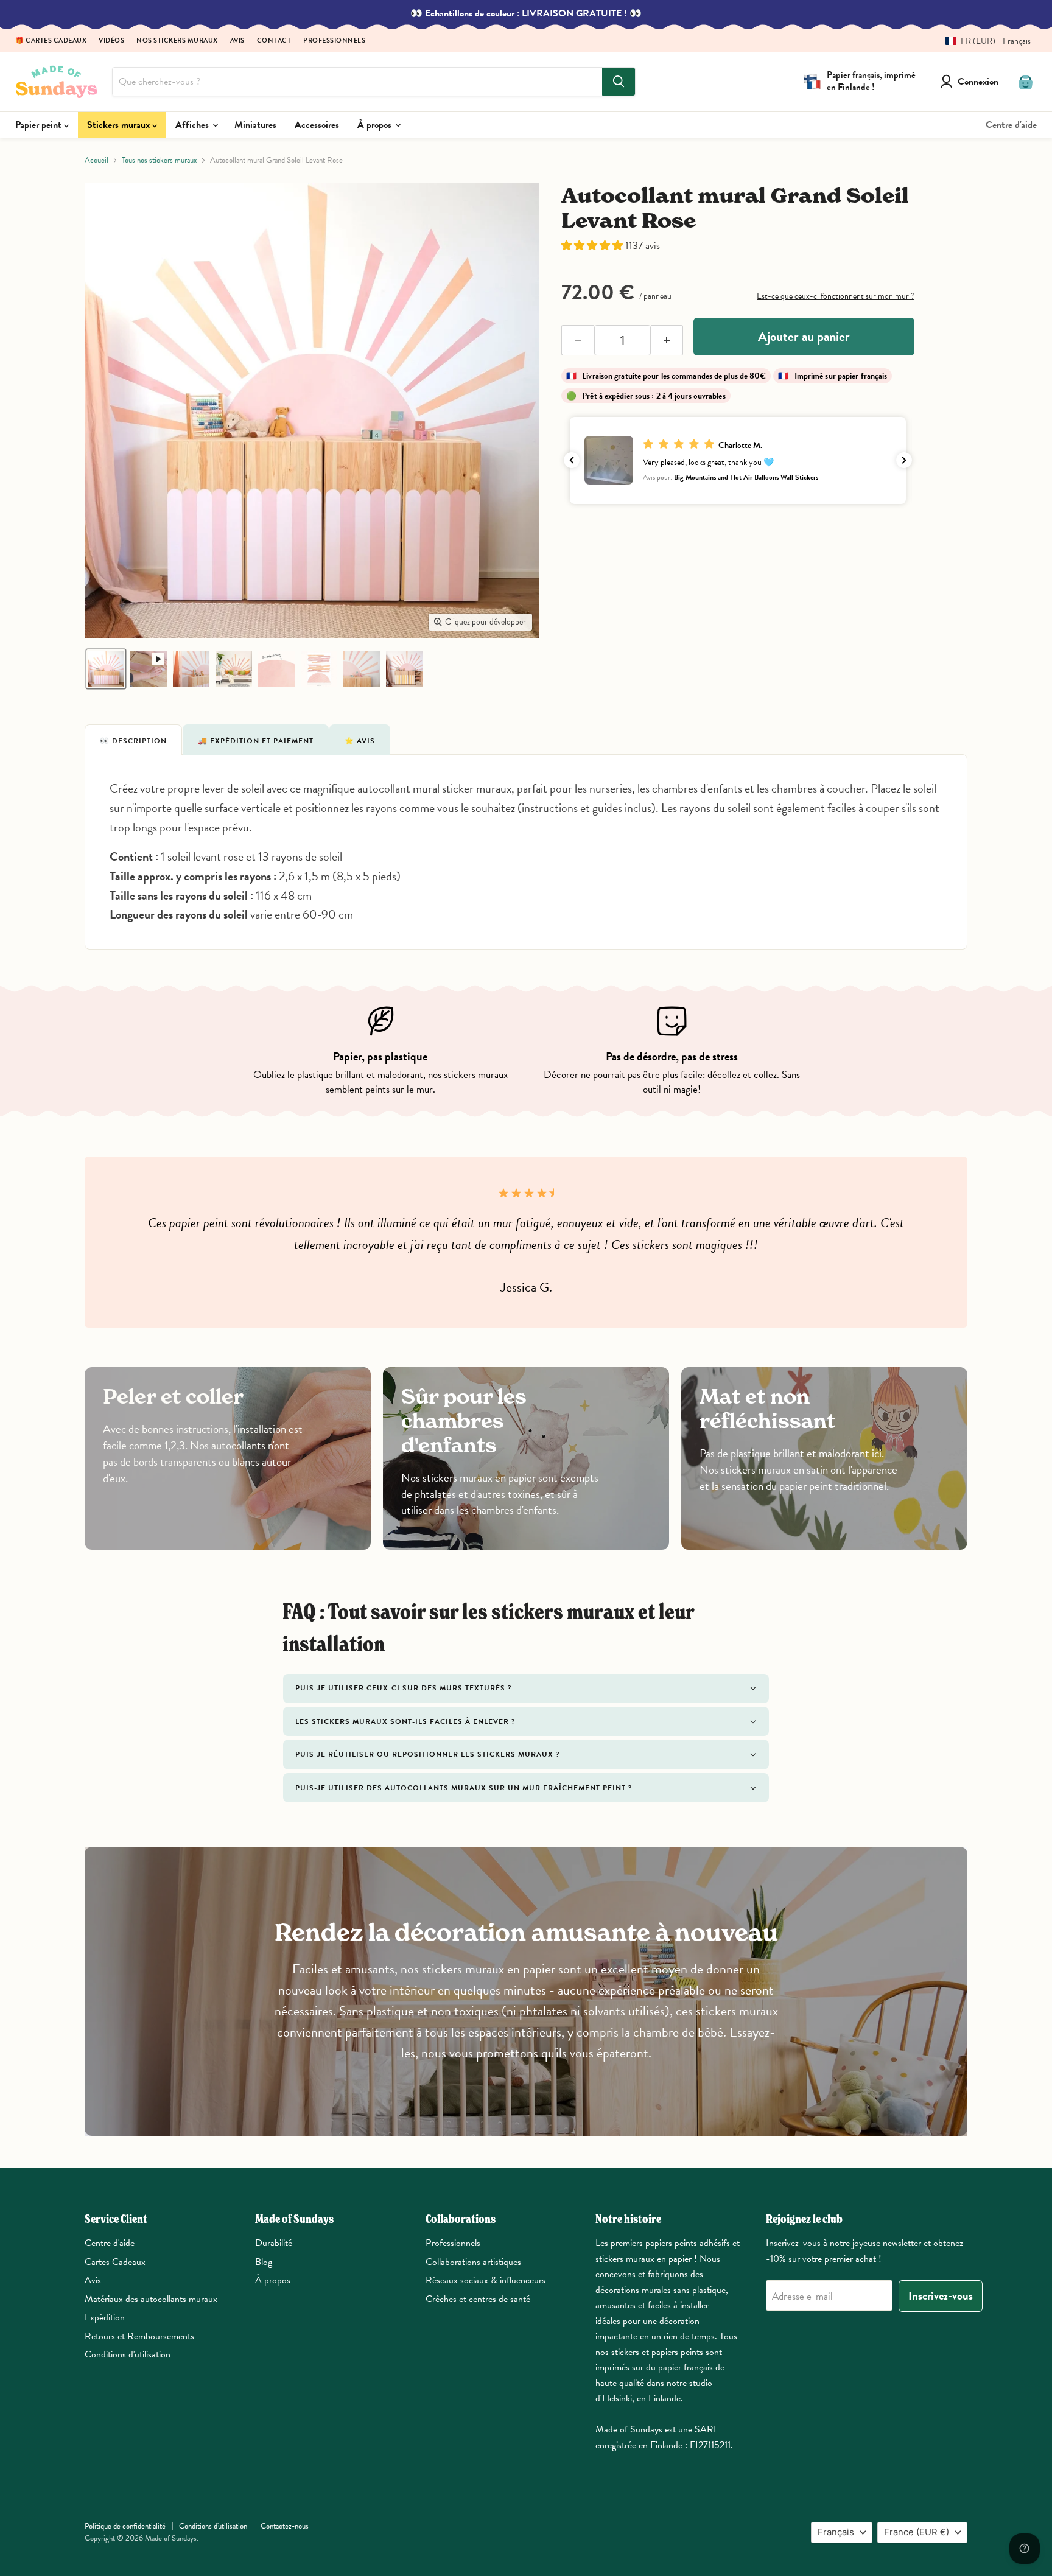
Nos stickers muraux (177, 41)
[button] (984, 41)
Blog (264, 2262)
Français (836, 2532)
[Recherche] (619, 82)
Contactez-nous (285, 2526)
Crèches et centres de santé (478, 2299)
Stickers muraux (120, 125)
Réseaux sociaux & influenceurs (486, 2280)
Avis (237, 41)
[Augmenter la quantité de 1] (667, 340)
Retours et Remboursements (139, 2336)
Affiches (193, 125)
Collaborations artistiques (473, 2262)
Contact (274, 41)
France (917, 2532)
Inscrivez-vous (941, 2296)
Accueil (96, 160)
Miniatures (255, 125)
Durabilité (274, 2243)
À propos (376, 125)
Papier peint (40, 125)
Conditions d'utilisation (128, 2354)
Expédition (105, 2317)
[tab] (133, 740)
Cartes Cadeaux (115, 2262)
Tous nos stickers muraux (159, 160)
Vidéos (111, 41)
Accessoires (317, 125)
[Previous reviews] (572, 460)
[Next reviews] (904, 460)
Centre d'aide (1011, 125)
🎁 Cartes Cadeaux (51, 41)
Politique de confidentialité (125, 2526)
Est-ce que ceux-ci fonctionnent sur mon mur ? (836, 296)
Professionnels (334, 41)
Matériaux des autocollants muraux (151, 2299)
